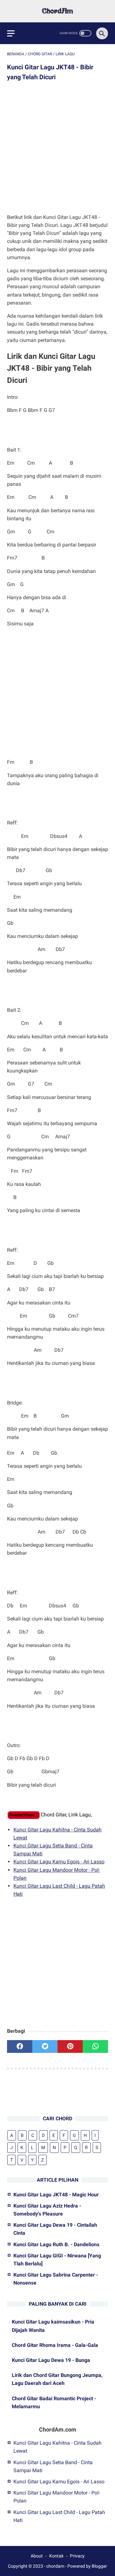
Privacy (77, 2556)
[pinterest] (70, 2046)
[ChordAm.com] (57, 11)
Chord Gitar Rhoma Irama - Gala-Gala (55, 2345)
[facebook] (20, 2046)
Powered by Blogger (87, 2566)
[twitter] (45, 2046)
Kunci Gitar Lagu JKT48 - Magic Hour (56, 2195)
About (37, 2556)
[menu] (11, 33)
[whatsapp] (95, 2046)
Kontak (56, 2556)
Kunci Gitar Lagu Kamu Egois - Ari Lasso (59, 1862)
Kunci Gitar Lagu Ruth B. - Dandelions (56, 2244)
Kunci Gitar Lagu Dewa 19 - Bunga (51, 2360)
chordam (55, 2566)
